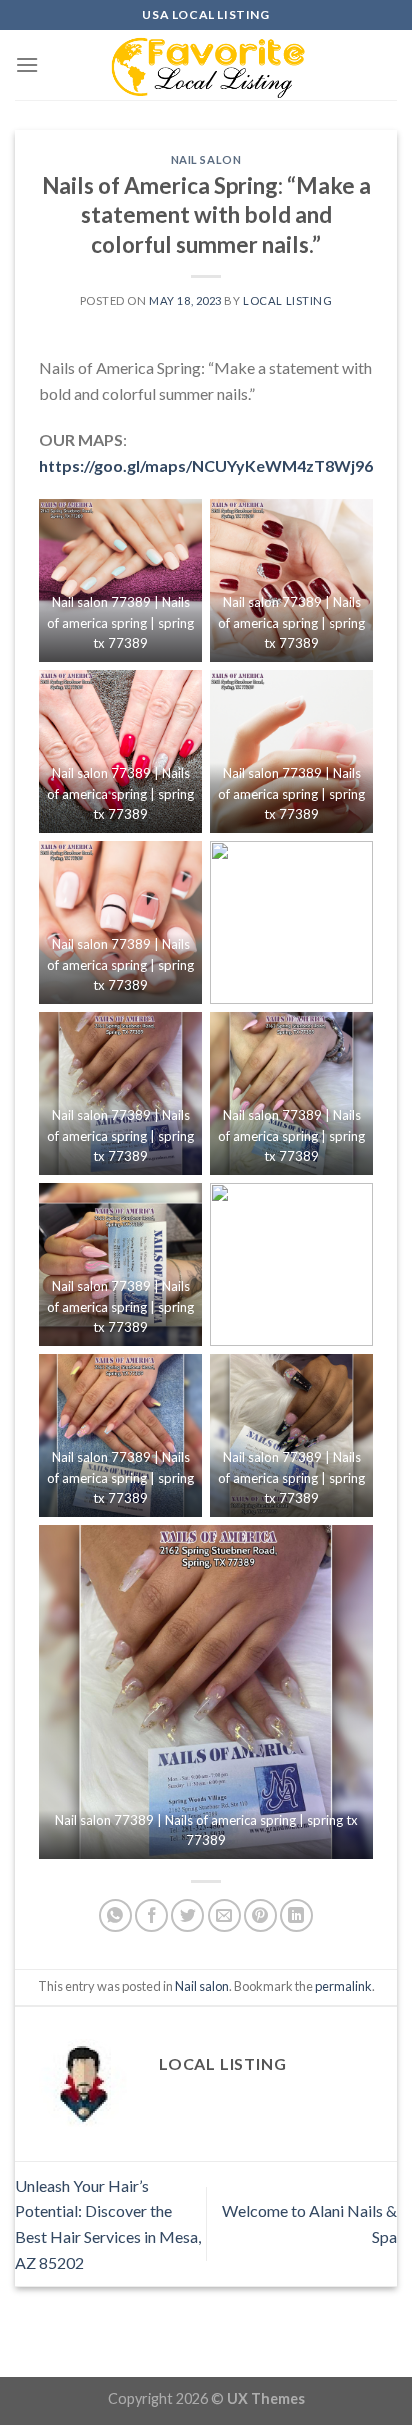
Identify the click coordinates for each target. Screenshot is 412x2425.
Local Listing (287, 300)
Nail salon (206, 159)
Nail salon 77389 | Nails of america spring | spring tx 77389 (120, 623)
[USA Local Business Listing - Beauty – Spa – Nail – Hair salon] (206, 65)
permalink (343, 1986)
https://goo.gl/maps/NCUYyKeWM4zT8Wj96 (206, 465)
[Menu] (27, 64)
